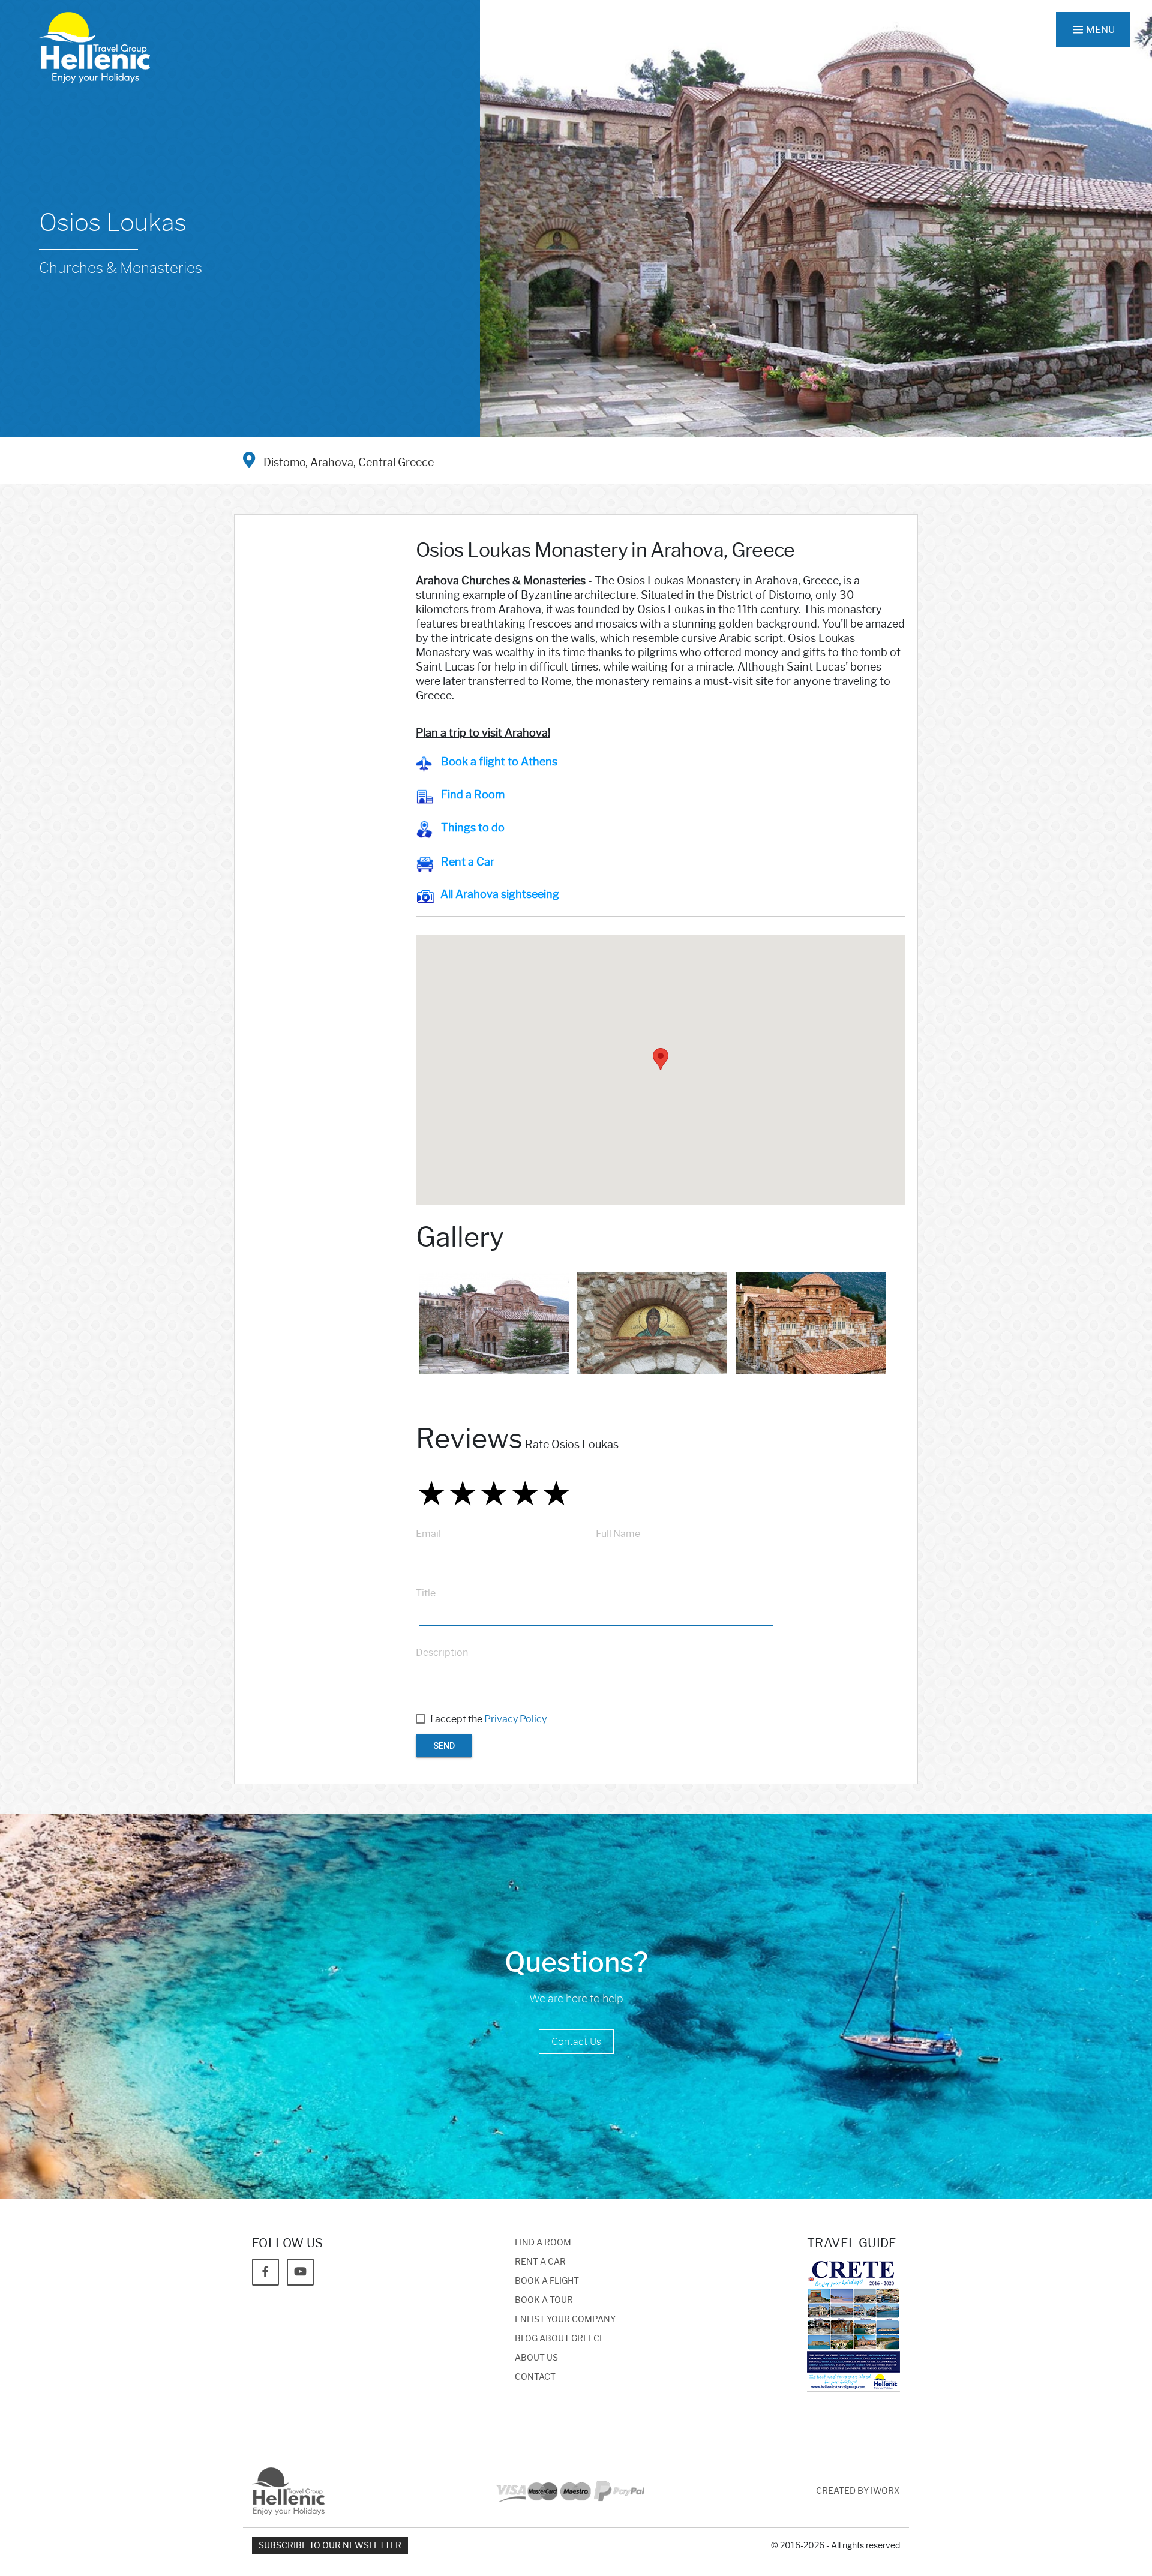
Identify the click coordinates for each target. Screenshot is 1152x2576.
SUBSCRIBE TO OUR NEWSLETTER (330, 2546)
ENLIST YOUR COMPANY (565, 2320)
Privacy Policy (515, 1719)
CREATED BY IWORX (858, 2491)
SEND (444, 1746)
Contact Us (576, 2042)
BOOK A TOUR (544, 2300)
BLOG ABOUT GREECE (560, 2339)
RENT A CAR (540, 2262)
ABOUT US (536, 2358)
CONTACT (535, 2377)
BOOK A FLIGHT (547, 2281)
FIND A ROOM (543, 2243)
